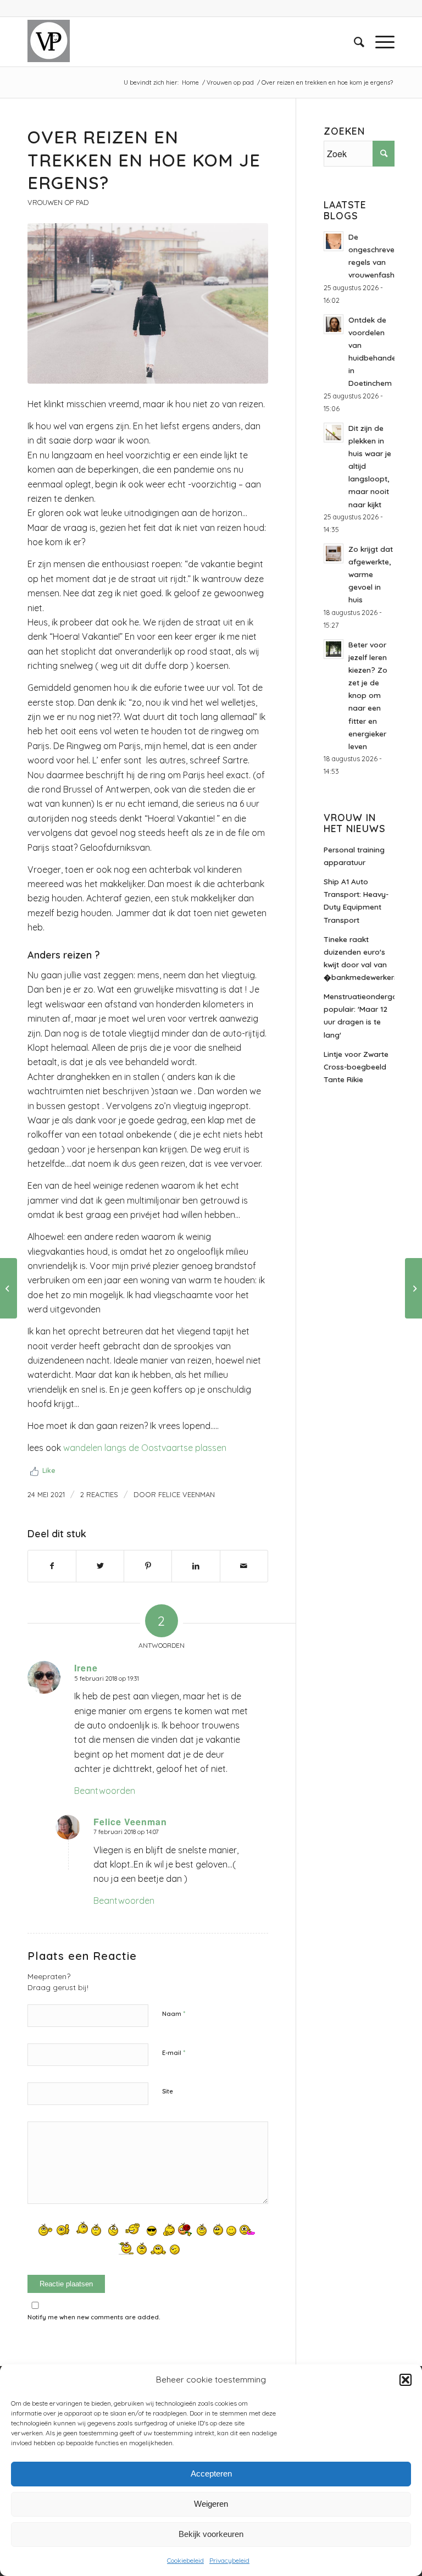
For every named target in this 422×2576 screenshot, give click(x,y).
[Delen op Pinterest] (148, 1566)
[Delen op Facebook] (52, 1566)
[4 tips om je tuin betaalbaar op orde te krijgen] (413, 1288)
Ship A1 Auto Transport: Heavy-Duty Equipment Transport (356, 900)
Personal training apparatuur (354, 856)
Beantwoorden (105, 1791)
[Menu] (379, 42)
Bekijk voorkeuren (211, 2534)
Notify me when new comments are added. (94, 2317)
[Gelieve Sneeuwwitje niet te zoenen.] (9, 1288)
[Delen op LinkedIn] (196, 1566)
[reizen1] (148, 303)
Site (168, 2091)
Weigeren (211, 2504)
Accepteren (211, 2473)
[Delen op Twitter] (100, 1566)
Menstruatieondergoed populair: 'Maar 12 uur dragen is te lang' (359, 1015)
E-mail (174, 2052)
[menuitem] (354, 42)
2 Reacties (99, 1494)
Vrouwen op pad (58, 202)
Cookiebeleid (185, 2560)
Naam (174, 2013)
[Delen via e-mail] (244, 1566)
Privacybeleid (229, 2560)
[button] (406, 2380)
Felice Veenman (187, 1494)
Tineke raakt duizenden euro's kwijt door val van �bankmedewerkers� (359, 958)
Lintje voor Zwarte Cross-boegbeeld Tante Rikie (356, 1067)
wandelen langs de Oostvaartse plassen (145, 1448)
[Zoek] (354, 42)
